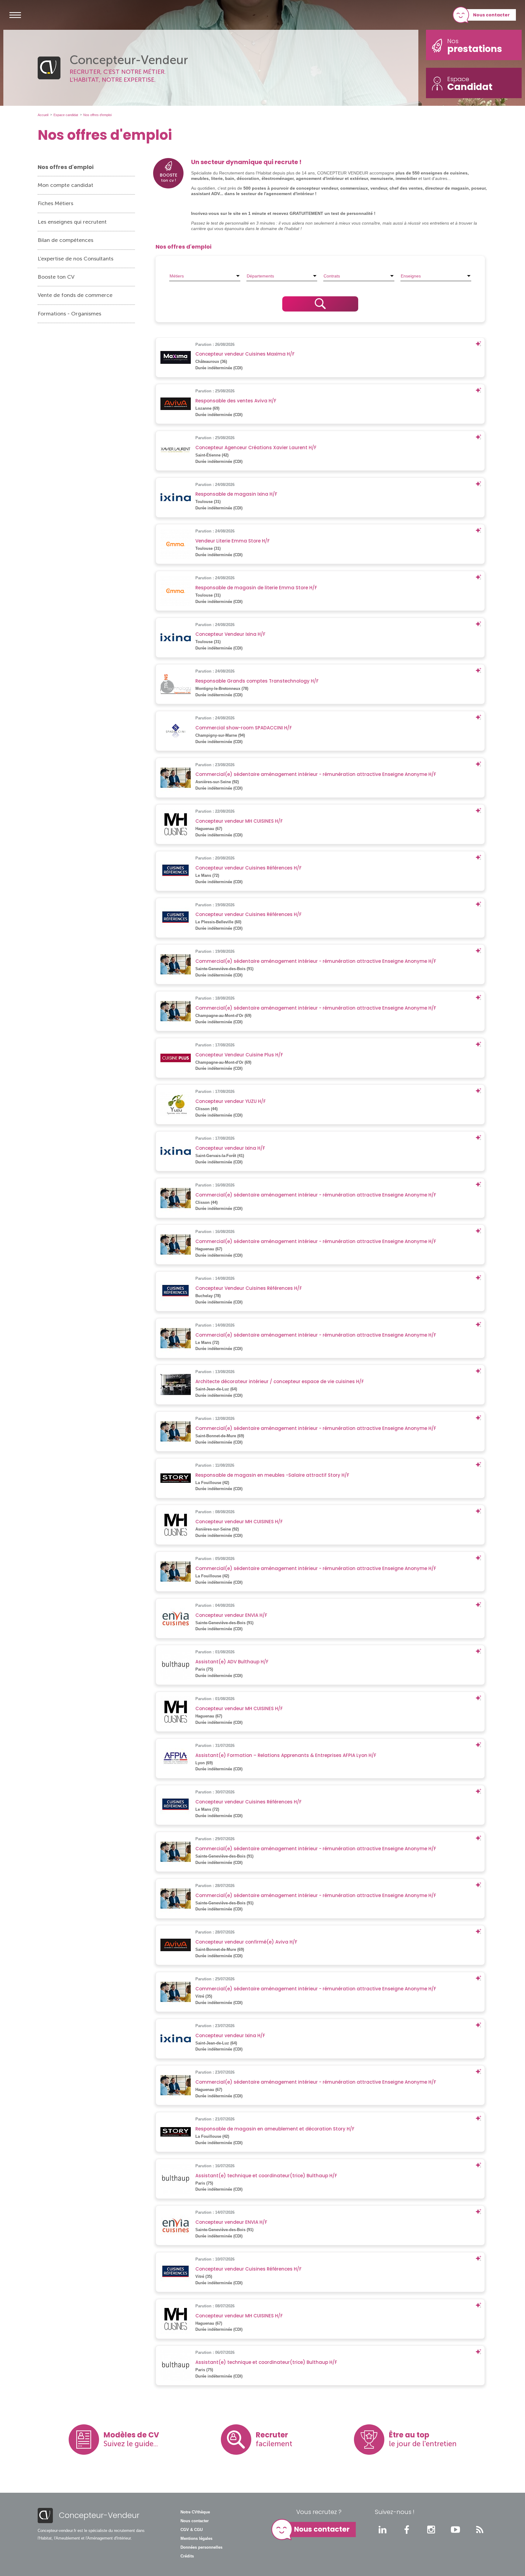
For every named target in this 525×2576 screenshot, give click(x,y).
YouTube (455, 2530)
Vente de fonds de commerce (75, 295)
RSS (480, 2530)
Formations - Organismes (69, 314)
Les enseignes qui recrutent (72, 222)
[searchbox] (205, 276)
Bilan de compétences (65, 240)
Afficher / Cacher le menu (15, 15)
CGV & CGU (192, 2530)
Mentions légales (196, 2539)
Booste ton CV (56, 277)
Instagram (431, 2530)
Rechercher (320, 304)
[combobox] (205, 276)
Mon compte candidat (65, 185)
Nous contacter (491, 15)
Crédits (187, 2556)
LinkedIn (383, 2530)
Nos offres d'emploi (66, 167)
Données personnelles (201, 2547)
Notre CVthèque (195, 2512)
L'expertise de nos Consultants (75, 259)
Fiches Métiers (55, 203)
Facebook (407, 2530)
